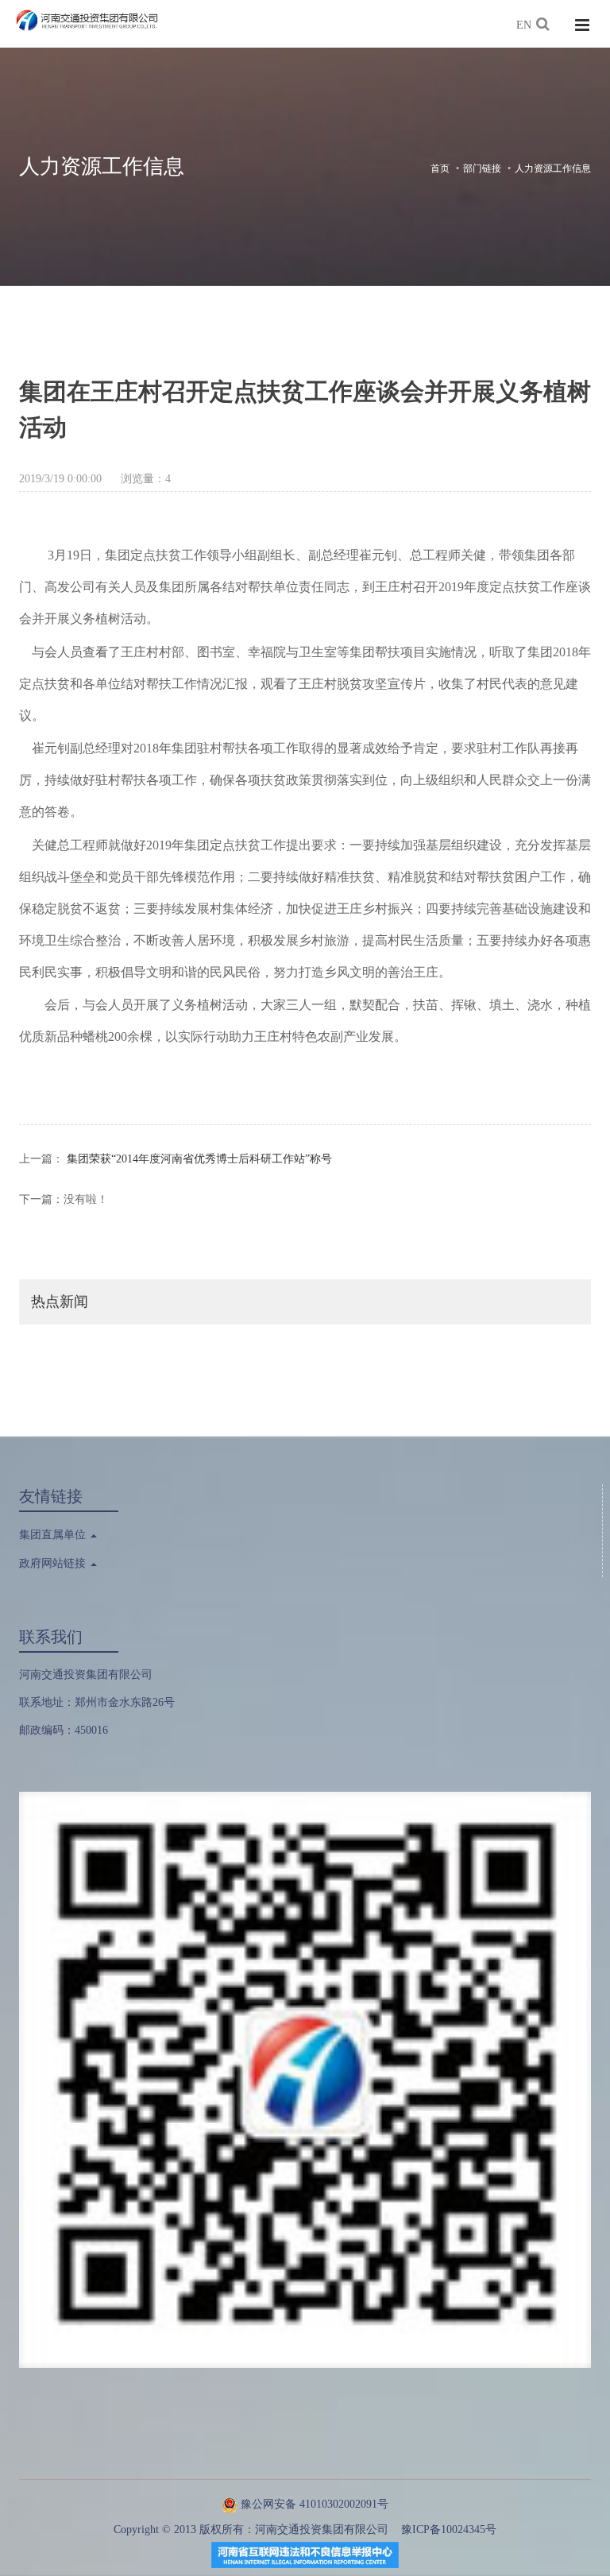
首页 (440, 168)
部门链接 (482, 168)
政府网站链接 (54, 1563)
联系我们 (51, 1637)
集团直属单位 (54, 1535)
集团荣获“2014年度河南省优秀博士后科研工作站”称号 (199, 1159)
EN (524, 25)
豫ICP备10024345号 (449, 2530)
